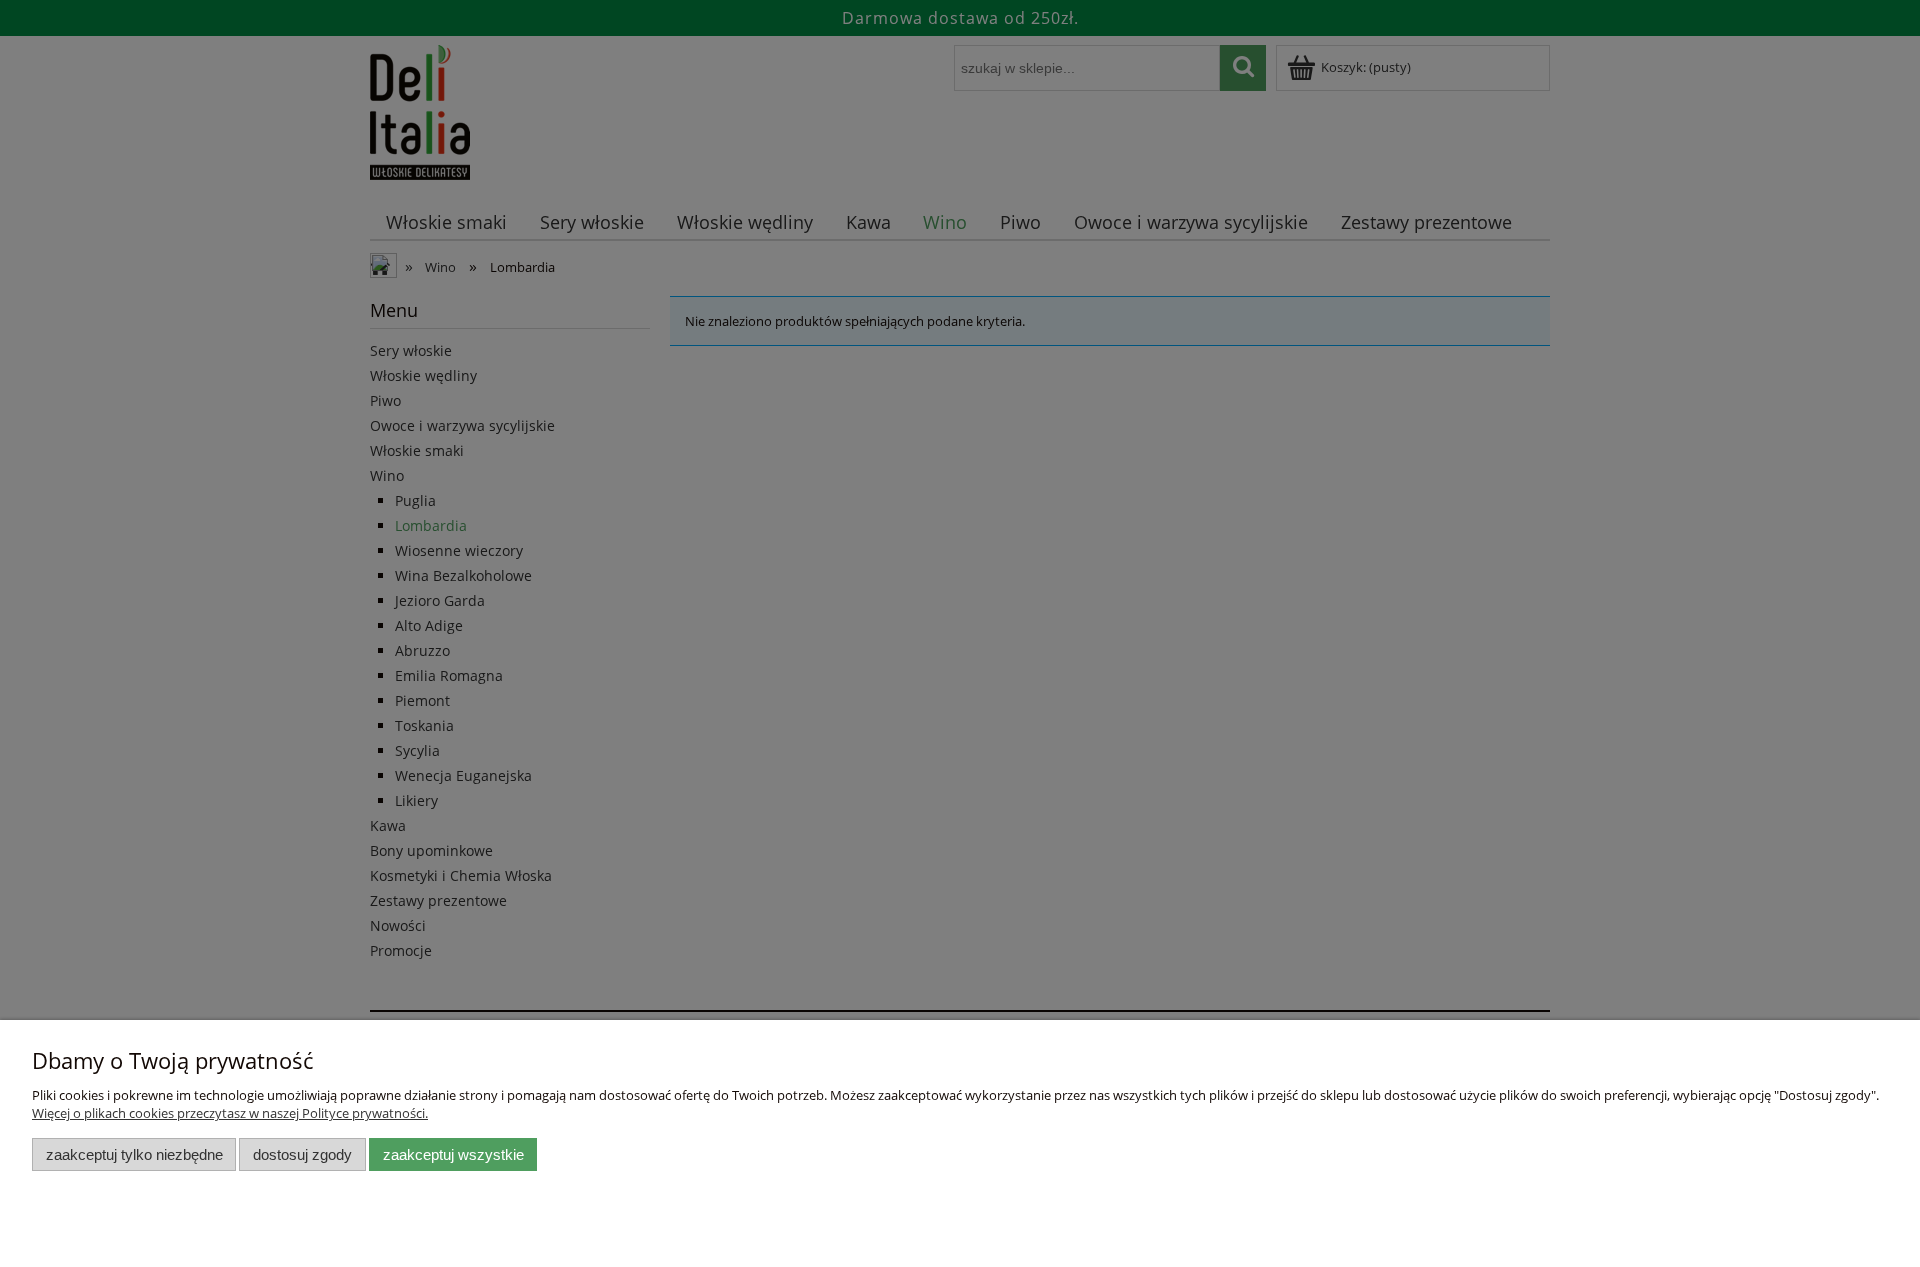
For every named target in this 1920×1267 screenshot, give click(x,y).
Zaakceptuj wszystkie (453, 1154)
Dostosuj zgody (302, 1154)
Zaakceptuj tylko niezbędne (134, 1154)
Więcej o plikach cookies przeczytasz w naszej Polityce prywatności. (230, 1113)
